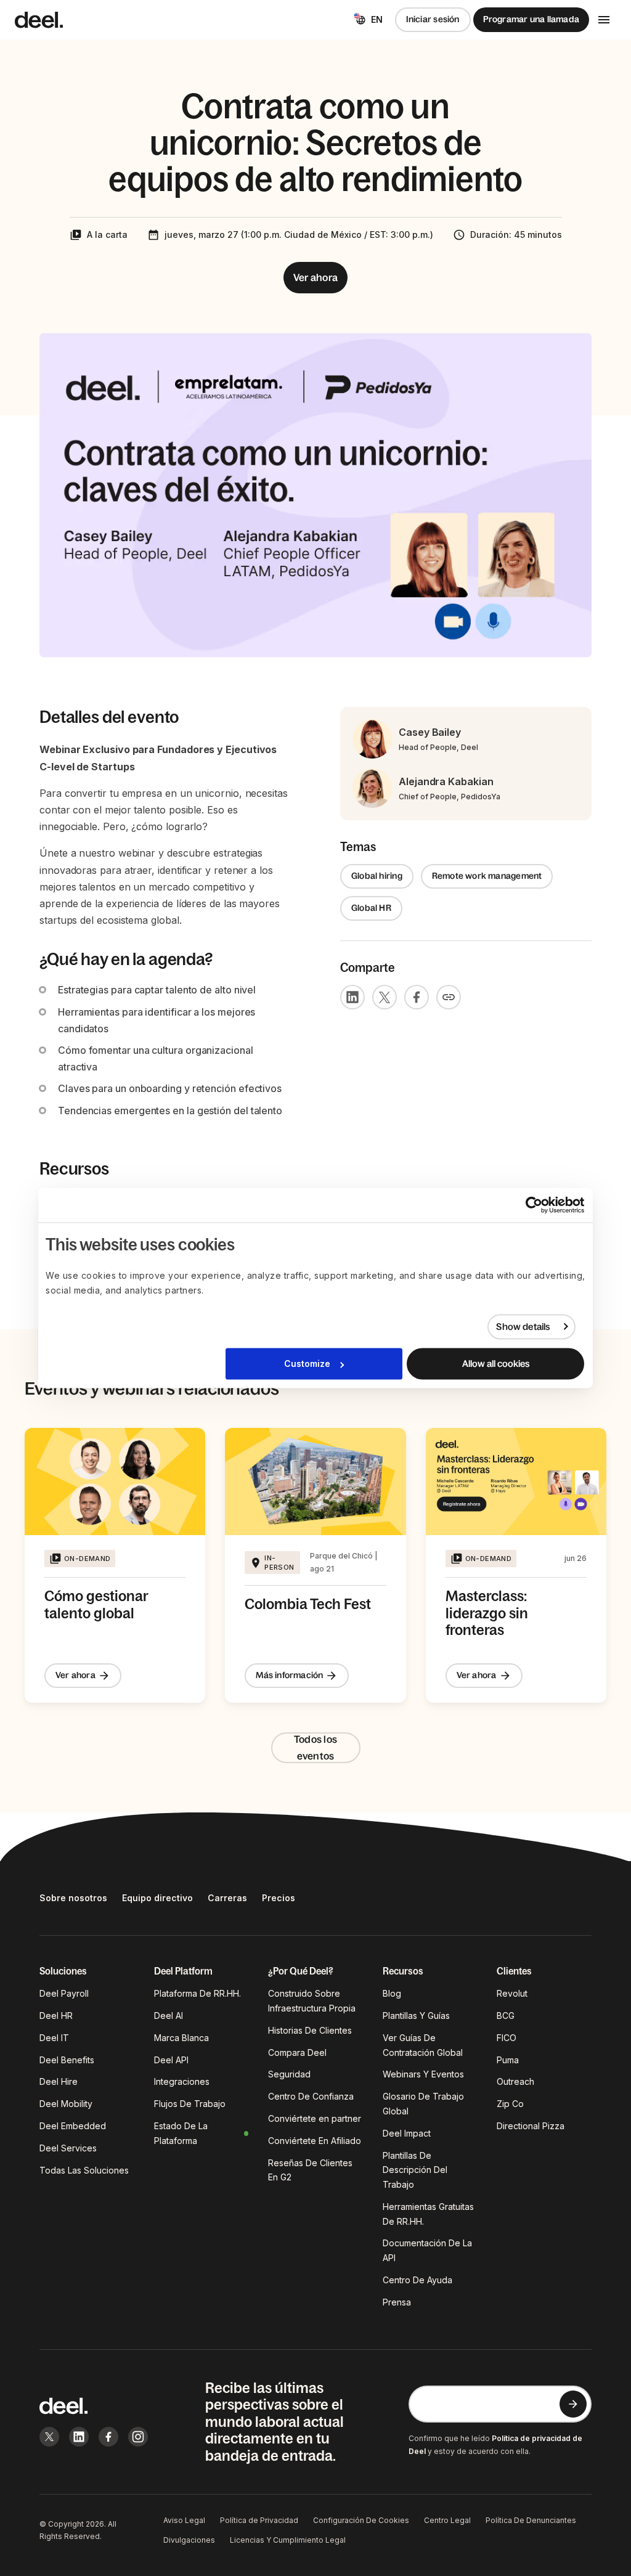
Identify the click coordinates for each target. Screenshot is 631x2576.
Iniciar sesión (433, 19)
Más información (289, 1675)
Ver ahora (315, 277)
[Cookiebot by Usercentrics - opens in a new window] (530, 1205)
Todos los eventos (315, 1747)
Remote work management (487, 876)
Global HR (371, 908)
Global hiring (377, 876)
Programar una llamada (531, 19)
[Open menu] (604, 20)
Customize (307, 1364)
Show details (523, 1327)
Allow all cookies (496, 1364)
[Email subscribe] (573, 2404)
